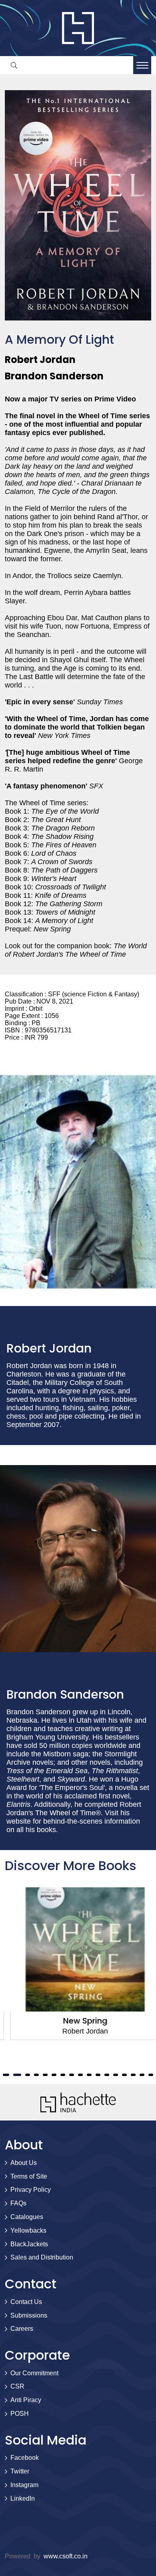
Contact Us (26, 2302)
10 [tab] (63, 2075)
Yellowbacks (28, 2230)
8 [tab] (45, 2075)
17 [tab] (124, 2075)
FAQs (18, 2203)
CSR (17, 2386)
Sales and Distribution (42, 2257)
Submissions (29, 2315)
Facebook (25, 2458)
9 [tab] (54, 2075)
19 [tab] (142, 2075)
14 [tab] (98, 2075)
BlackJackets (29, 2244)
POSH (20, 2414)
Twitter (20, 2471)
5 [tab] (16, 2075)
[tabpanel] (78, 1964)
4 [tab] (5, 2075)
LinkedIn (23, 2498)
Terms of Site (29, 2176)
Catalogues (27, 2217)
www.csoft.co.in (66, 2556)
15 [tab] (107, 2075)
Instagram (24, 2485)
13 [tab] (89, 2075)
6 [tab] (28, 2075)
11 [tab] (72, 2075)
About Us (24, 2163)
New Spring (78, 2021)
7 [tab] (36, 2075)
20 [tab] (151, 2075)
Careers (22, 2329)
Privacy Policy (31, 2190)
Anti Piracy (26, 2400)
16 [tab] (116, 2075)
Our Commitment (34, 2373)
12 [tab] (80, 2075)
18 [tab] (133, 2075)
